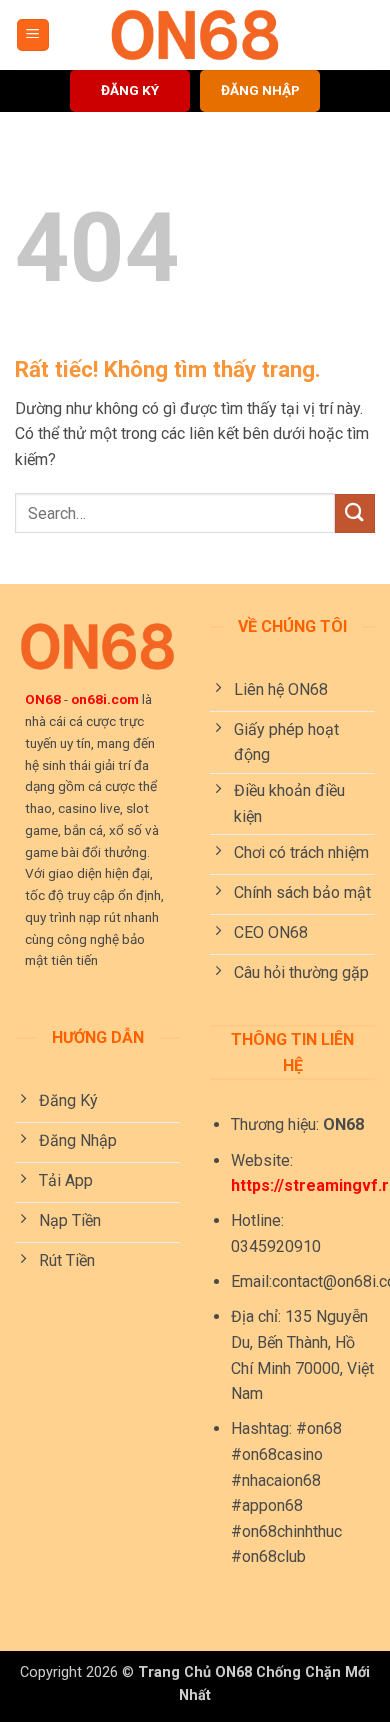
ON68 (43, 699)
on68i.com (105, 699)
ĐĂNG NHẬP (260, 90)
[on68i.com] (195, 35)
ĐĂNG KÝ (130, 90)
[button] (33, 35)
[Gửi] (355, 513)
